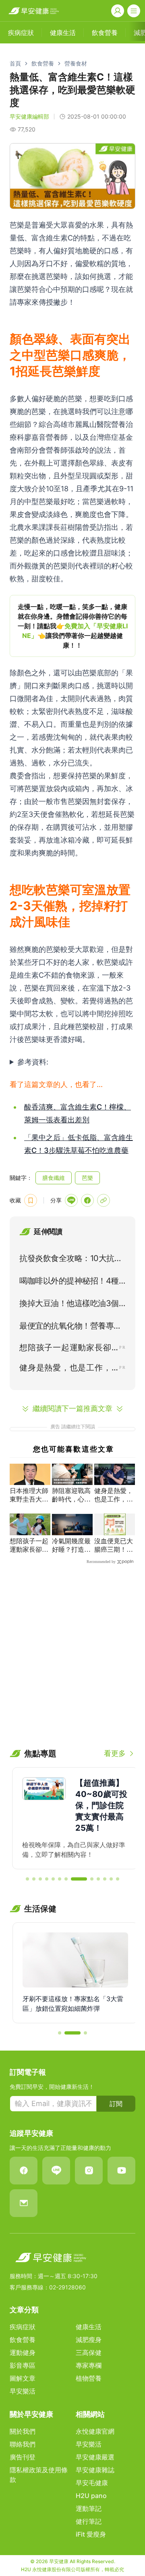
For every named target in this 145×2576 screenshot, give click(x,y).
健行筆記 (89, 2521)
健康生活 (89, 2327)
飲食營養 (43, 63)
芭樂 (87, 1178)
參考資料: (33, 1062)
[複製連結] (104, 1200)
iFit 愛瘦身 (91, 2534)
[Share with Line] (71, 1200)
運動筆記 (89, 2508)
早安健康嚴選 (95, 2457)
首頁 (15, 63)
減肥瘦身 (89, 2340)
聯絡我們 (23, 2444)
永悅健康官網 (95, 2431)
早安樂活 (23, 2391)
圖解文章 (23, 2378)
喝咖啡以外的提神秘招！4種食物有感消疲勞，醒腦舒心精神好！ (70, 1282)
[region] (72, 626)
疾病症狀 (23, 2327)
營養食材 (76, 63)
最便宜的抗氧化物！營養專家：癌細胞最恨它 (66, 1327)
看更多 (115, 1753)
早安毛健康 (92, 2483)
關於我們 (23, 2431)
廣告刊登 (23, 2457)
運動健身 (23, 2352)
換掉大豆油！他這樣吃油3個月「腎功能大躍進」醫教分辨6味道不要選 (70, 1305)
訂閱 (116, 2104)
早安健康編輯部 (29, 116)
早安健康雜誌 (95, 2470)
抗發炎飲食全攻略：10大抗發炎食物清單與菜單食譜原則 (71, 1260)
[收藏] (31, 1200)
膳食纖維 (54, 1178)
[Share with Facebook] (87, 1200)
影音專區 (23, 2365)
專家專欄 (89, 2365)
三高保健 (89, 2352)
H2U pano (91, 2496)
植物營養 (89, 2378)
